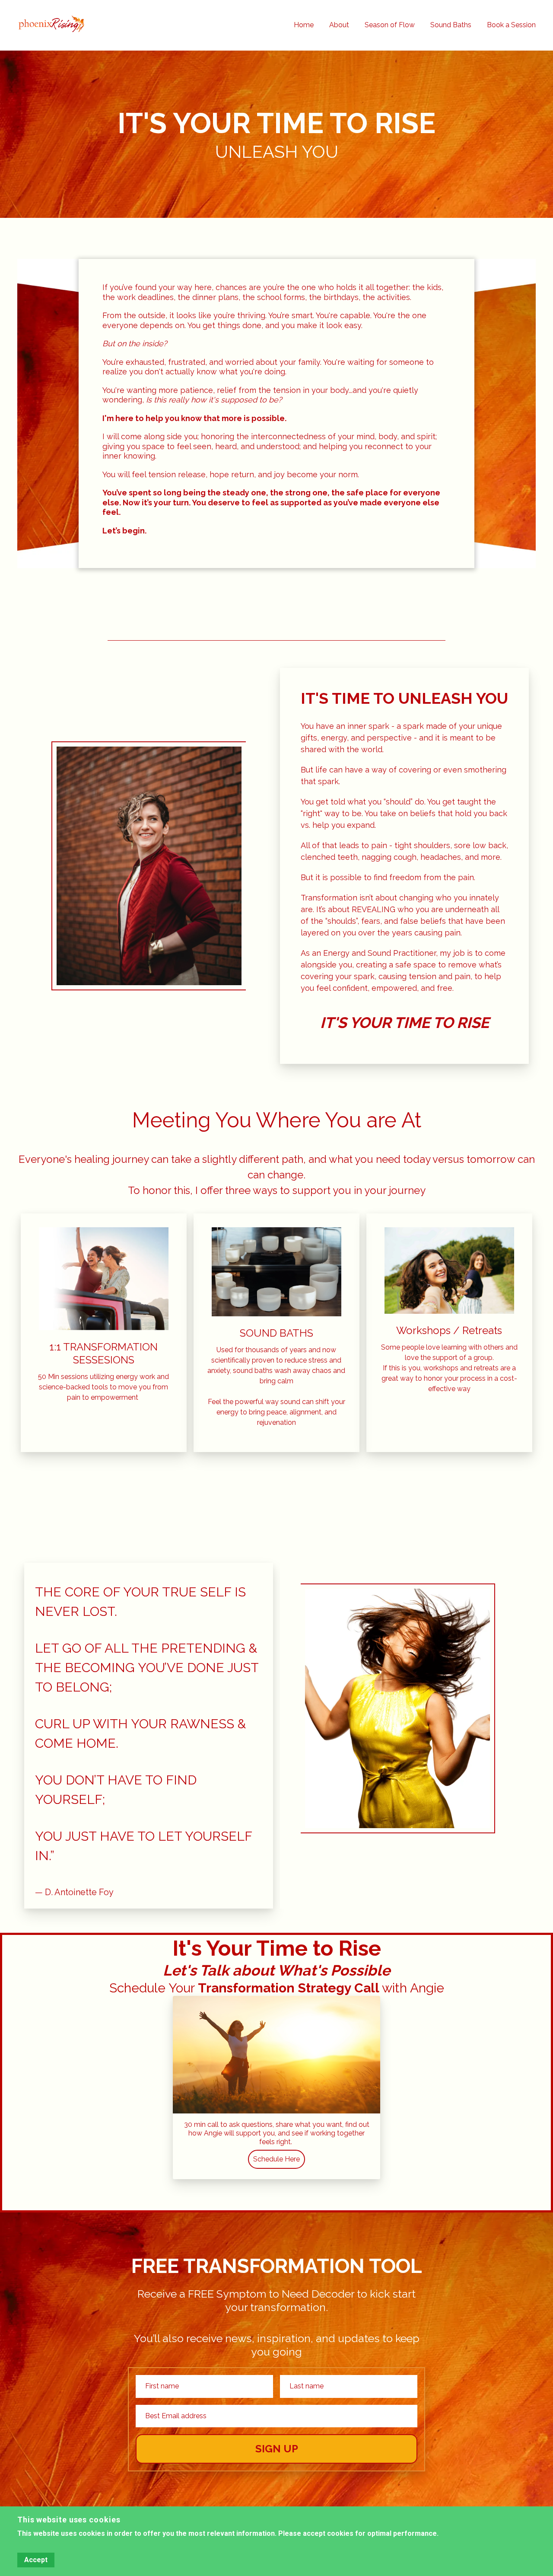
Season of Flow (390, 25)
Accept (36, 2560)
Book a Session (511, 25)
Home (304, 25)
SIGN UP (277, 2449)
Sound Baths (451, 25)
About (339, 25)
